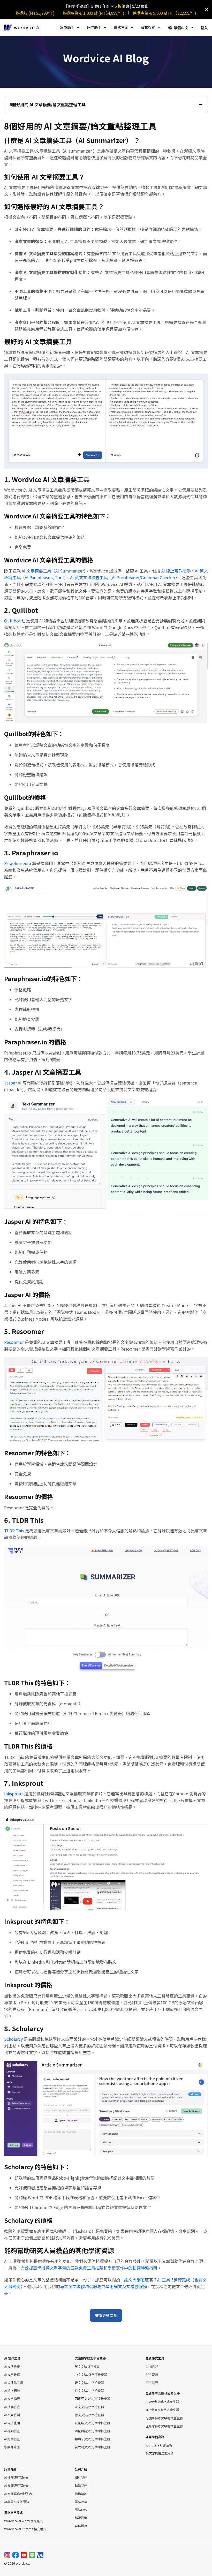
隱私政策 (81, 2502)
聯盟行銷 (81, 2518)
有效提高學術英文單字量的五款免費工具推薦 (62, 2268)
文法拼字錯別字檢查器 (90, 2358)
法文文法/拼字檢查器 (89, 2407)
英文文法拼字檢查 (87, 2367)
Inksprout (14, 1794)
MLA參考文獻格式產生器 (162, 2410)
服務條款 (81, 2510)
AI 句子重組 (12, 2423)
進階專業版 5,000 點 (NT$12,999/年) (165, 13)
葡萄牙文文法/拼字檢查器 (92, 2439)
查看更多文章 (106, 2315)
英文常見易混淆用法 (160, 2453)
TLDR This (14, 1531)
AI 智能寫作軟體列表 (18, 2494)
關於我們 (81, 2477)
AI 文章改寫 (12, 2375)
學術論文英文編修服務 (126, 2286)
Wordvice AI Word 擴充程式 (24, 2521)
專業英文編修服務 (17, 2502)
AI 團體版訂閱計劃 (17, 2485)
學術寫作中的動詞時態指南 (132, 2268)
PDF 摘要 (152, 2383)
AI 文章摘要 (12, 2399)
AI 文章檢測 (12, 2415)
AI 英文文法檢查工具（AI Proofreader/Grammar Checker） (124, 577)
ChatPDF (152, 2367)
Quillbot (12, 621)
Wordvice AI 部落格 (159, 2445)
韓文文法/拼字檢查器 (89, 2383)
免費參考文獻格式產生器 (163, 2393)
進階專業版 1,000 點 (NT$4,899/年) (94, 13)
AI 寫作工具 (12, 2358)
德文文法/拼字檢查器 (89, 2415)
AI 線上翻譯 (12, 2391)
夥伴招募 (81, 2526)
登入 (204, 28)
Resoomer (14, 1342)
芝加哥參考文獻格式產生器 (164, 2418)
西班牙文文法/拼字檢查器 (92, 2399)
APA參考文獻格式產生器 (162, 2402)
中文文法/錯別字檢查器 (91, 2375)
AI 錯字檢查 (12, 2439)
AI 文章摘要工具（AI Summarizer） (54, 571)
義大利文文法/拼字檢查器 (92, 2447)
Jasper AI (13, 1083)
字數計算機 (12, 2447)
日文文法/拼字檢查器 (89, 2391)
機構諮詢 (81, 2494)
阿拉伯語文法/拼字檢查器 (92, 2431)
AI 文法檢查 (12, 2367)
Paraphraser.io (18, 863)
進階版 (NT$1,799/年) (35, 13)
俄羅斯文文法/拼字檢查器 (92, 2423)
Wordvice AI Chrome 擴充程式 (25, 2529)
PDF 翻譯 (152, 2375)
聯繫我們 (81, 2485)
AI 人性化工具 (14, 2383)
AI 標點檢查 (12, 2431)
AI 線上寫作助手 (176, 571)
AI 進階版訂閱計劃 (17, 2477)
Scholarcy (13, 2039)
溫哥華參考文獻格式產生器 (164, 2426)
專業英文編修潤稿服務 (81, 2286)
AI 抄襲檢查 (12, 2407)
